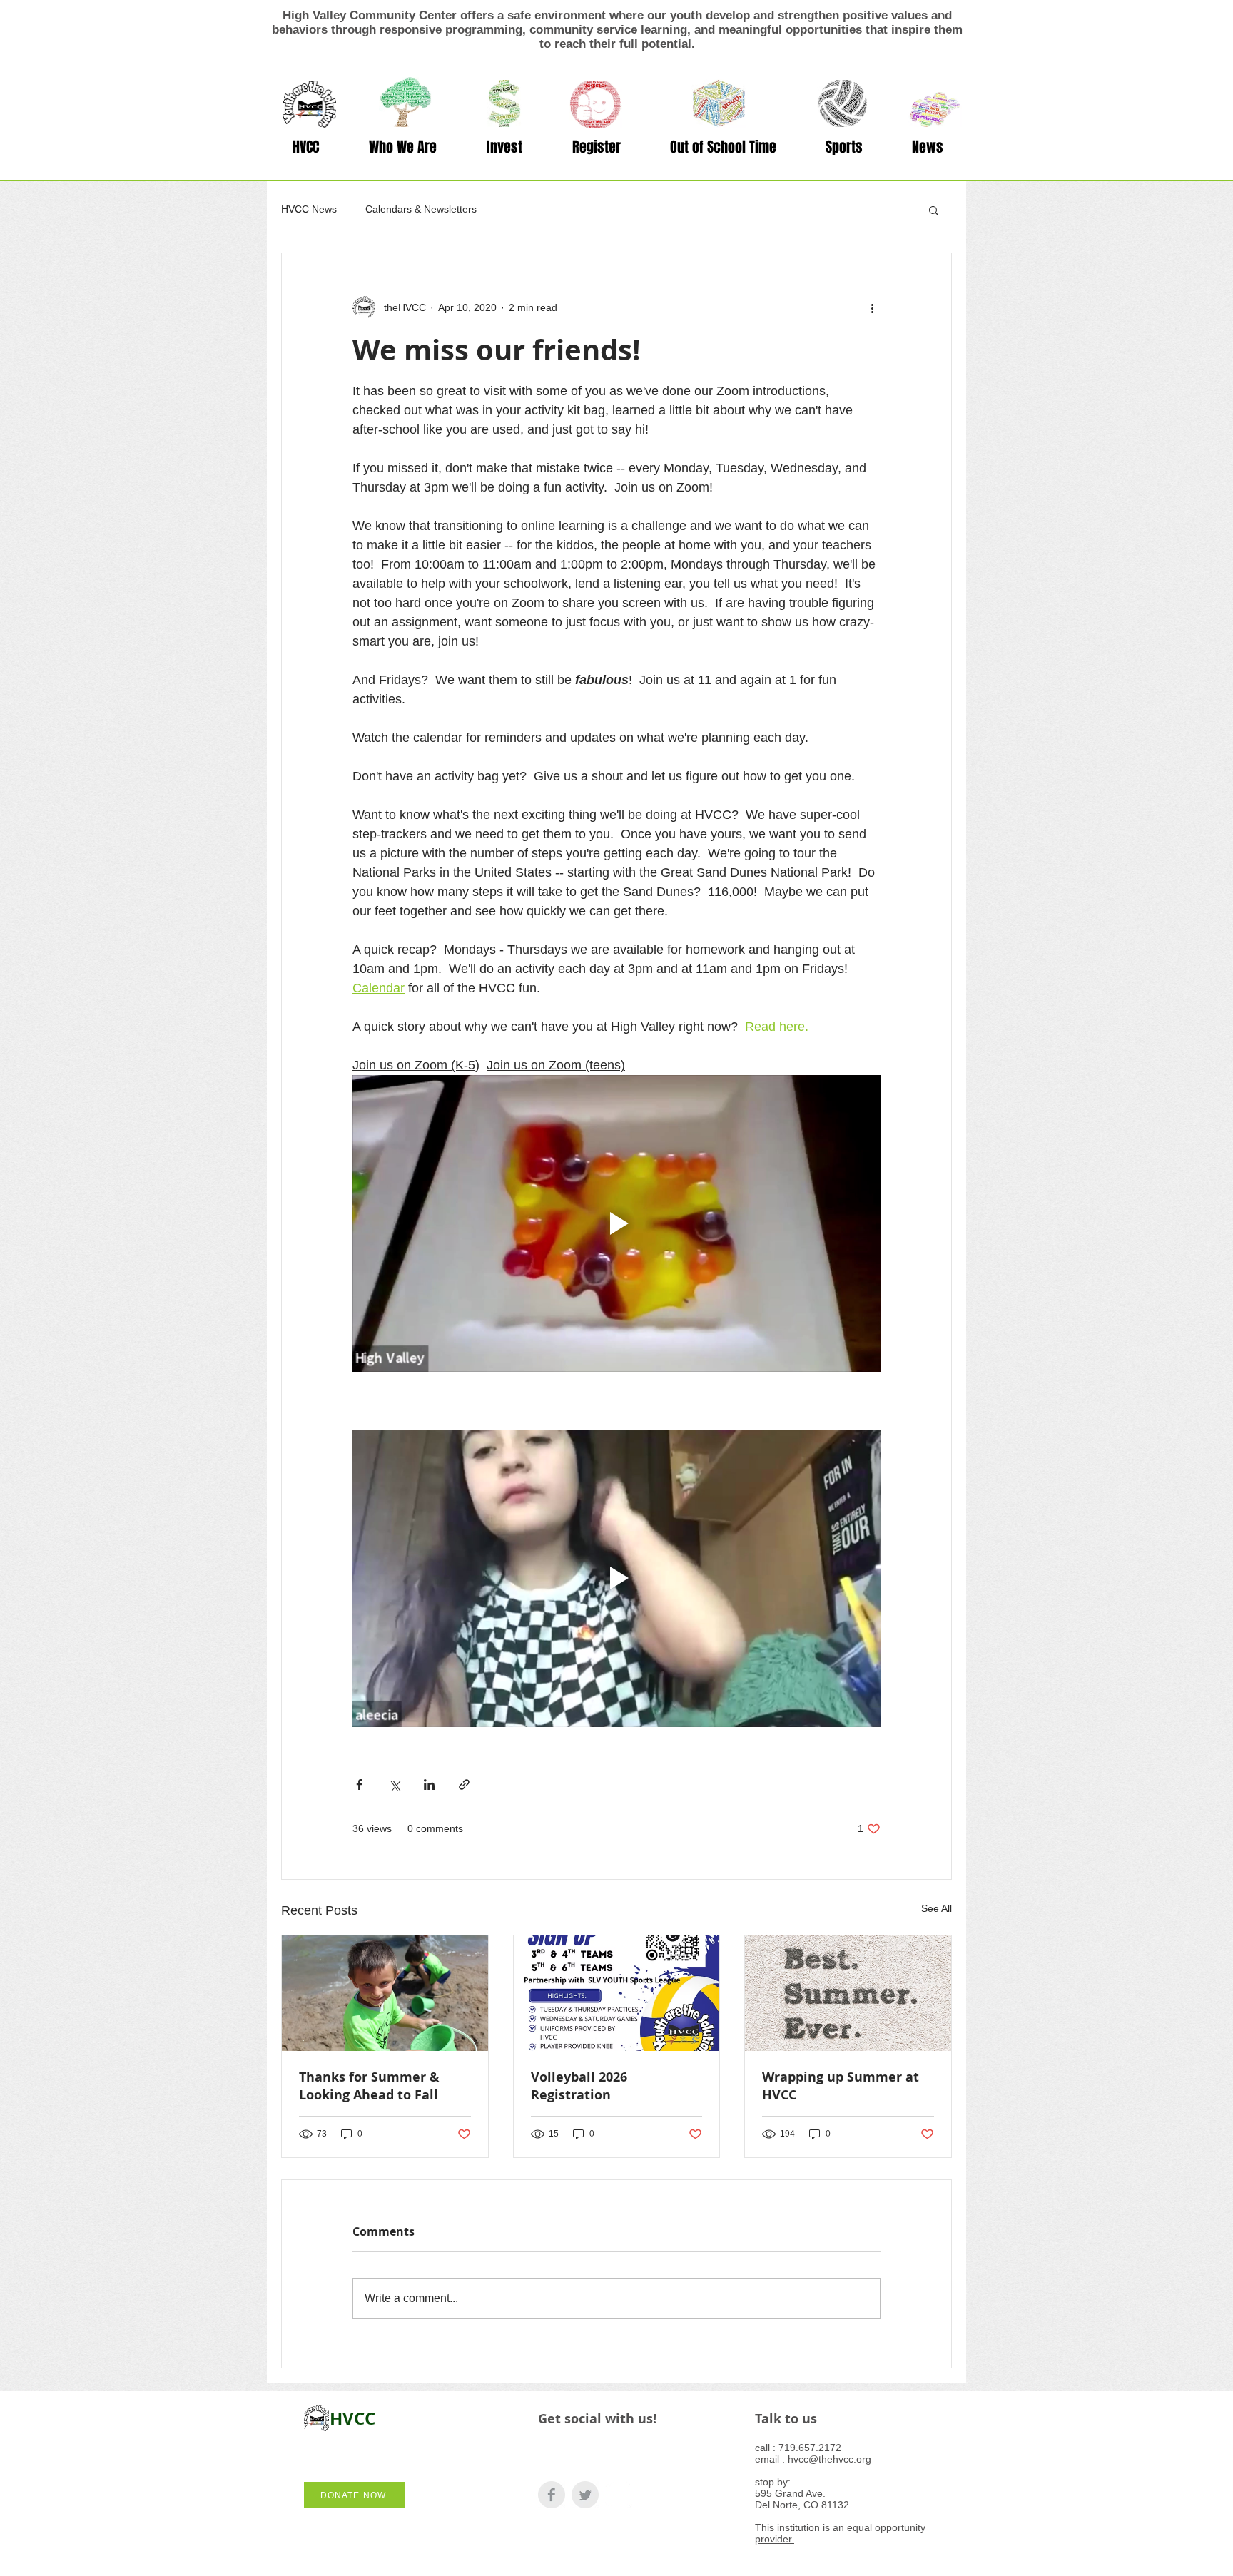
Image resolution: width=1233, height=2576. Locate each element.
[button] (403, 147)
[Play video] (616, 1223)
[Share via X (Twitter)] (394, 1785)
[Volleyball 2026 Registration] (617, 1993)
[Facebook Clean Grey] (552, 2495)
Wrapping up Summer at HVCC (841, 2086)
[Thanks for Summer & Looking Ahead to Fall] (385, 1993)
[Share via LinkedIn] (429, 1785)
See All (937, 1908)
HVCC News (309, 209)
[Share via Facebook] (359, 1785)
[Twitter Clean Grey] (585, 2495)
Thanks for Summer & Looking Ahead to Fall (369, 2086)
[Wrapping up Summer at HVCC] (848, 1993)
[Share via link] (464, 1785)
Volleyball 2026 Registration (579, 2086)
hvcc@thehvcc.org (829, 2459)
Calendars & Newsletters (421, 209)
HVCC (352, 2418)
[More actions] (872, 307)
